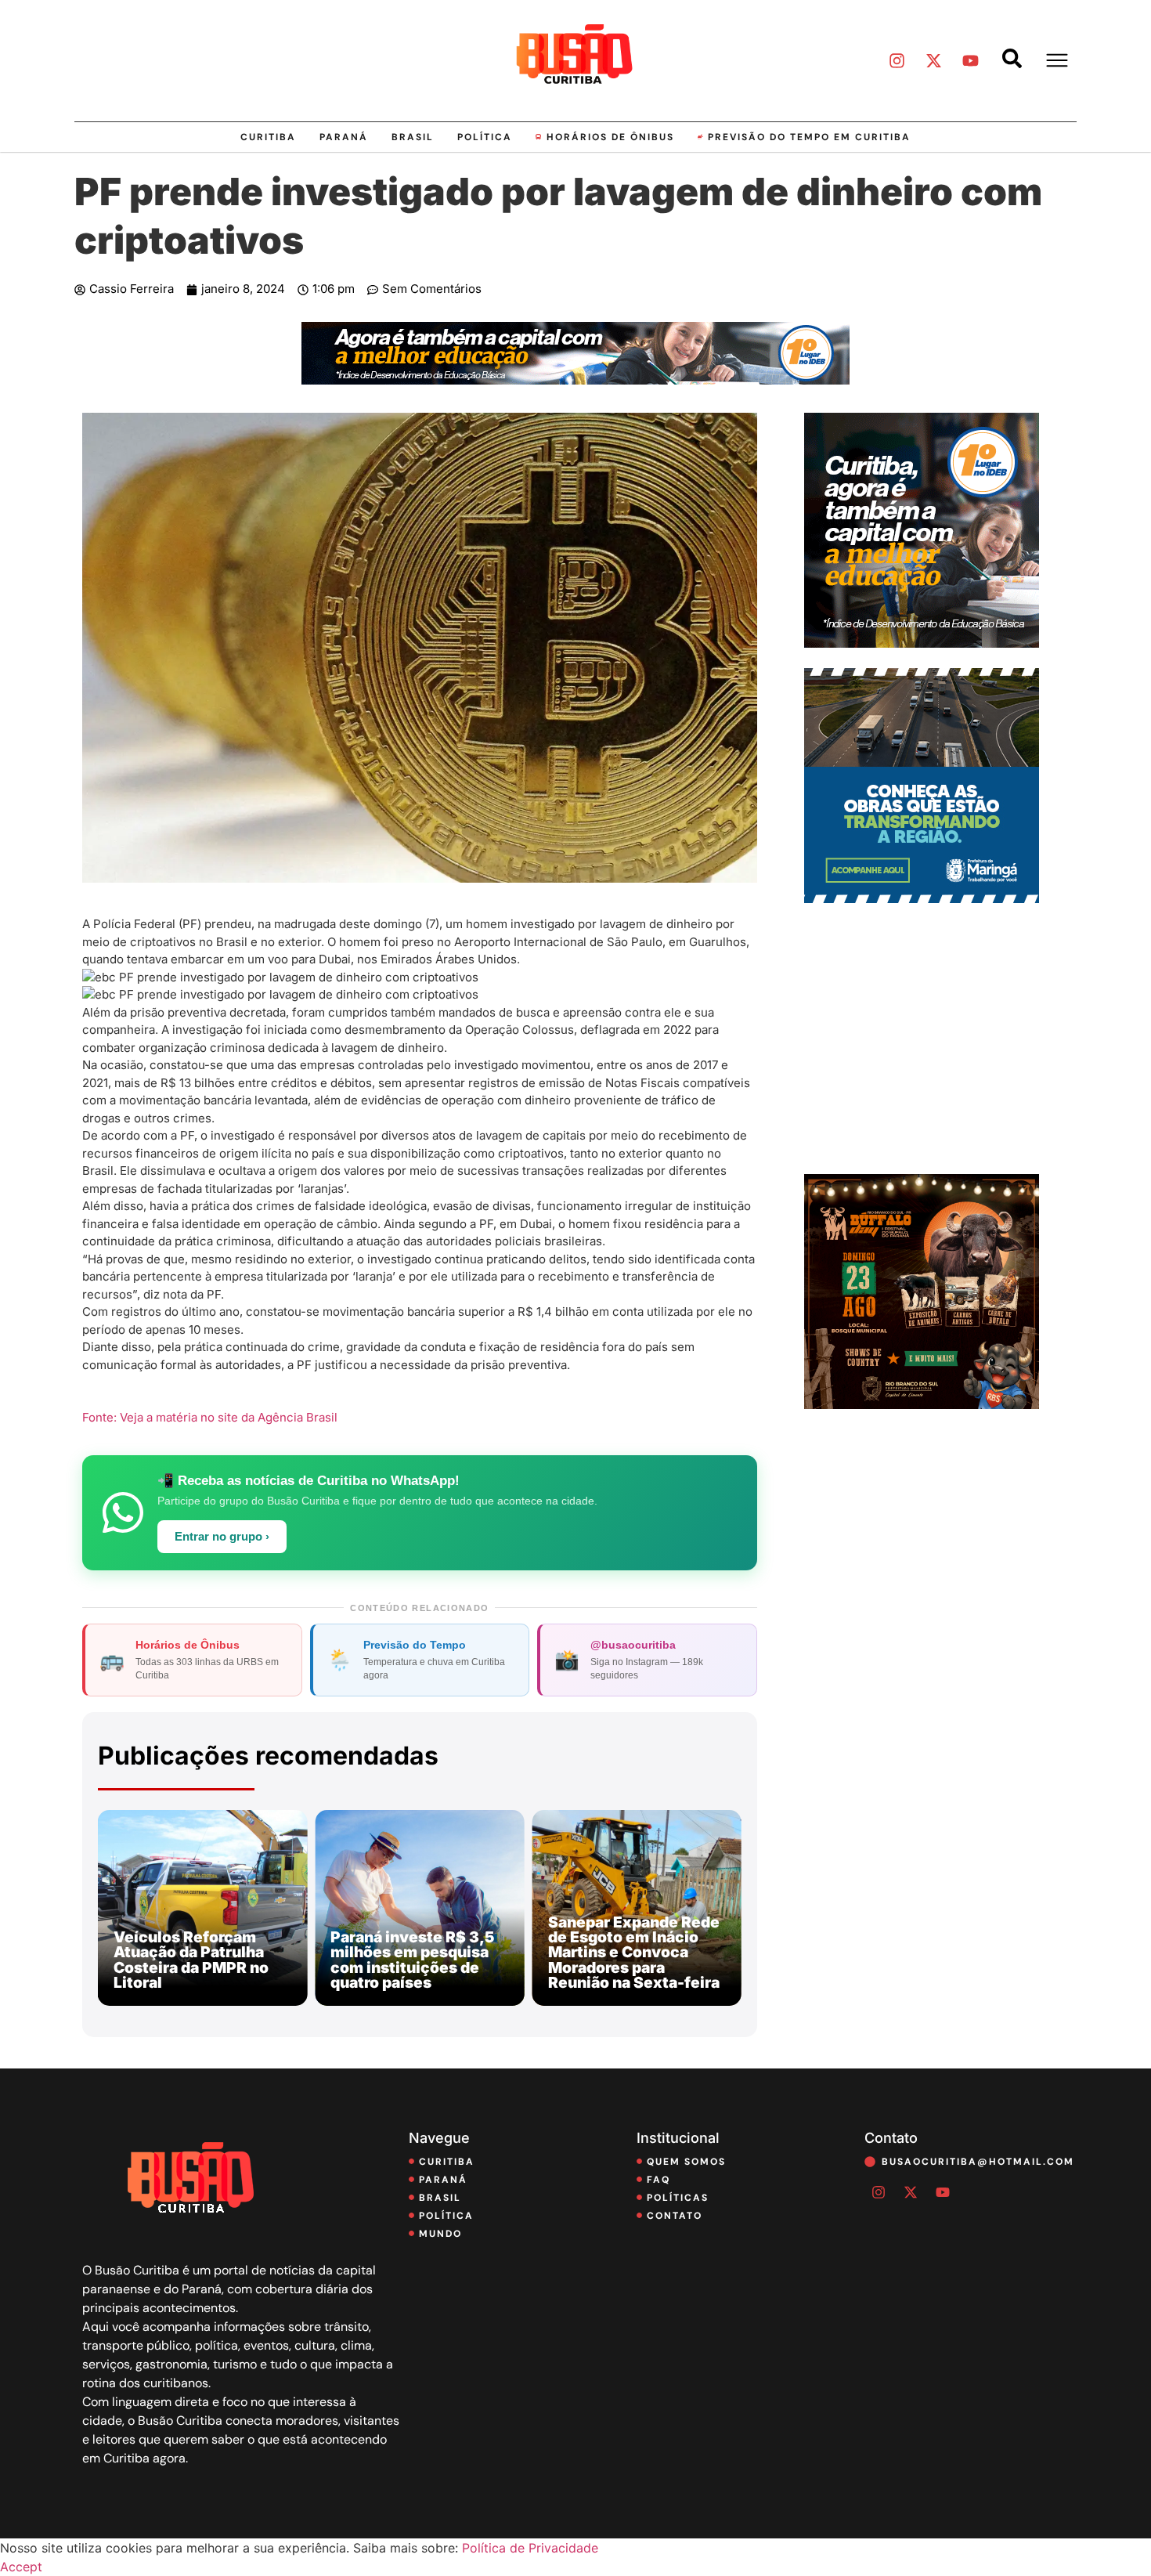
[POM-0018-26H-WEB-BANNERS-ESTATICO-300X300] (922, 898)
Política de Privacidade (530, 2548)
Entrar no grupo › (222, 1537)
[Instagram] (897, 60)
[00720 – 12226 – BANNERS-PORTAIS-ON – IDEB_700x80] (575, 380)
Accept (21, 2567)
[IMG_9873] (922, 1404)
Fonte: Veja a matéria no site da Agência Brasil (210, 1417)
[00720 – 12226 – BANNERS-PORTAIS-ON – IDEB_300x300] (922, 643)
